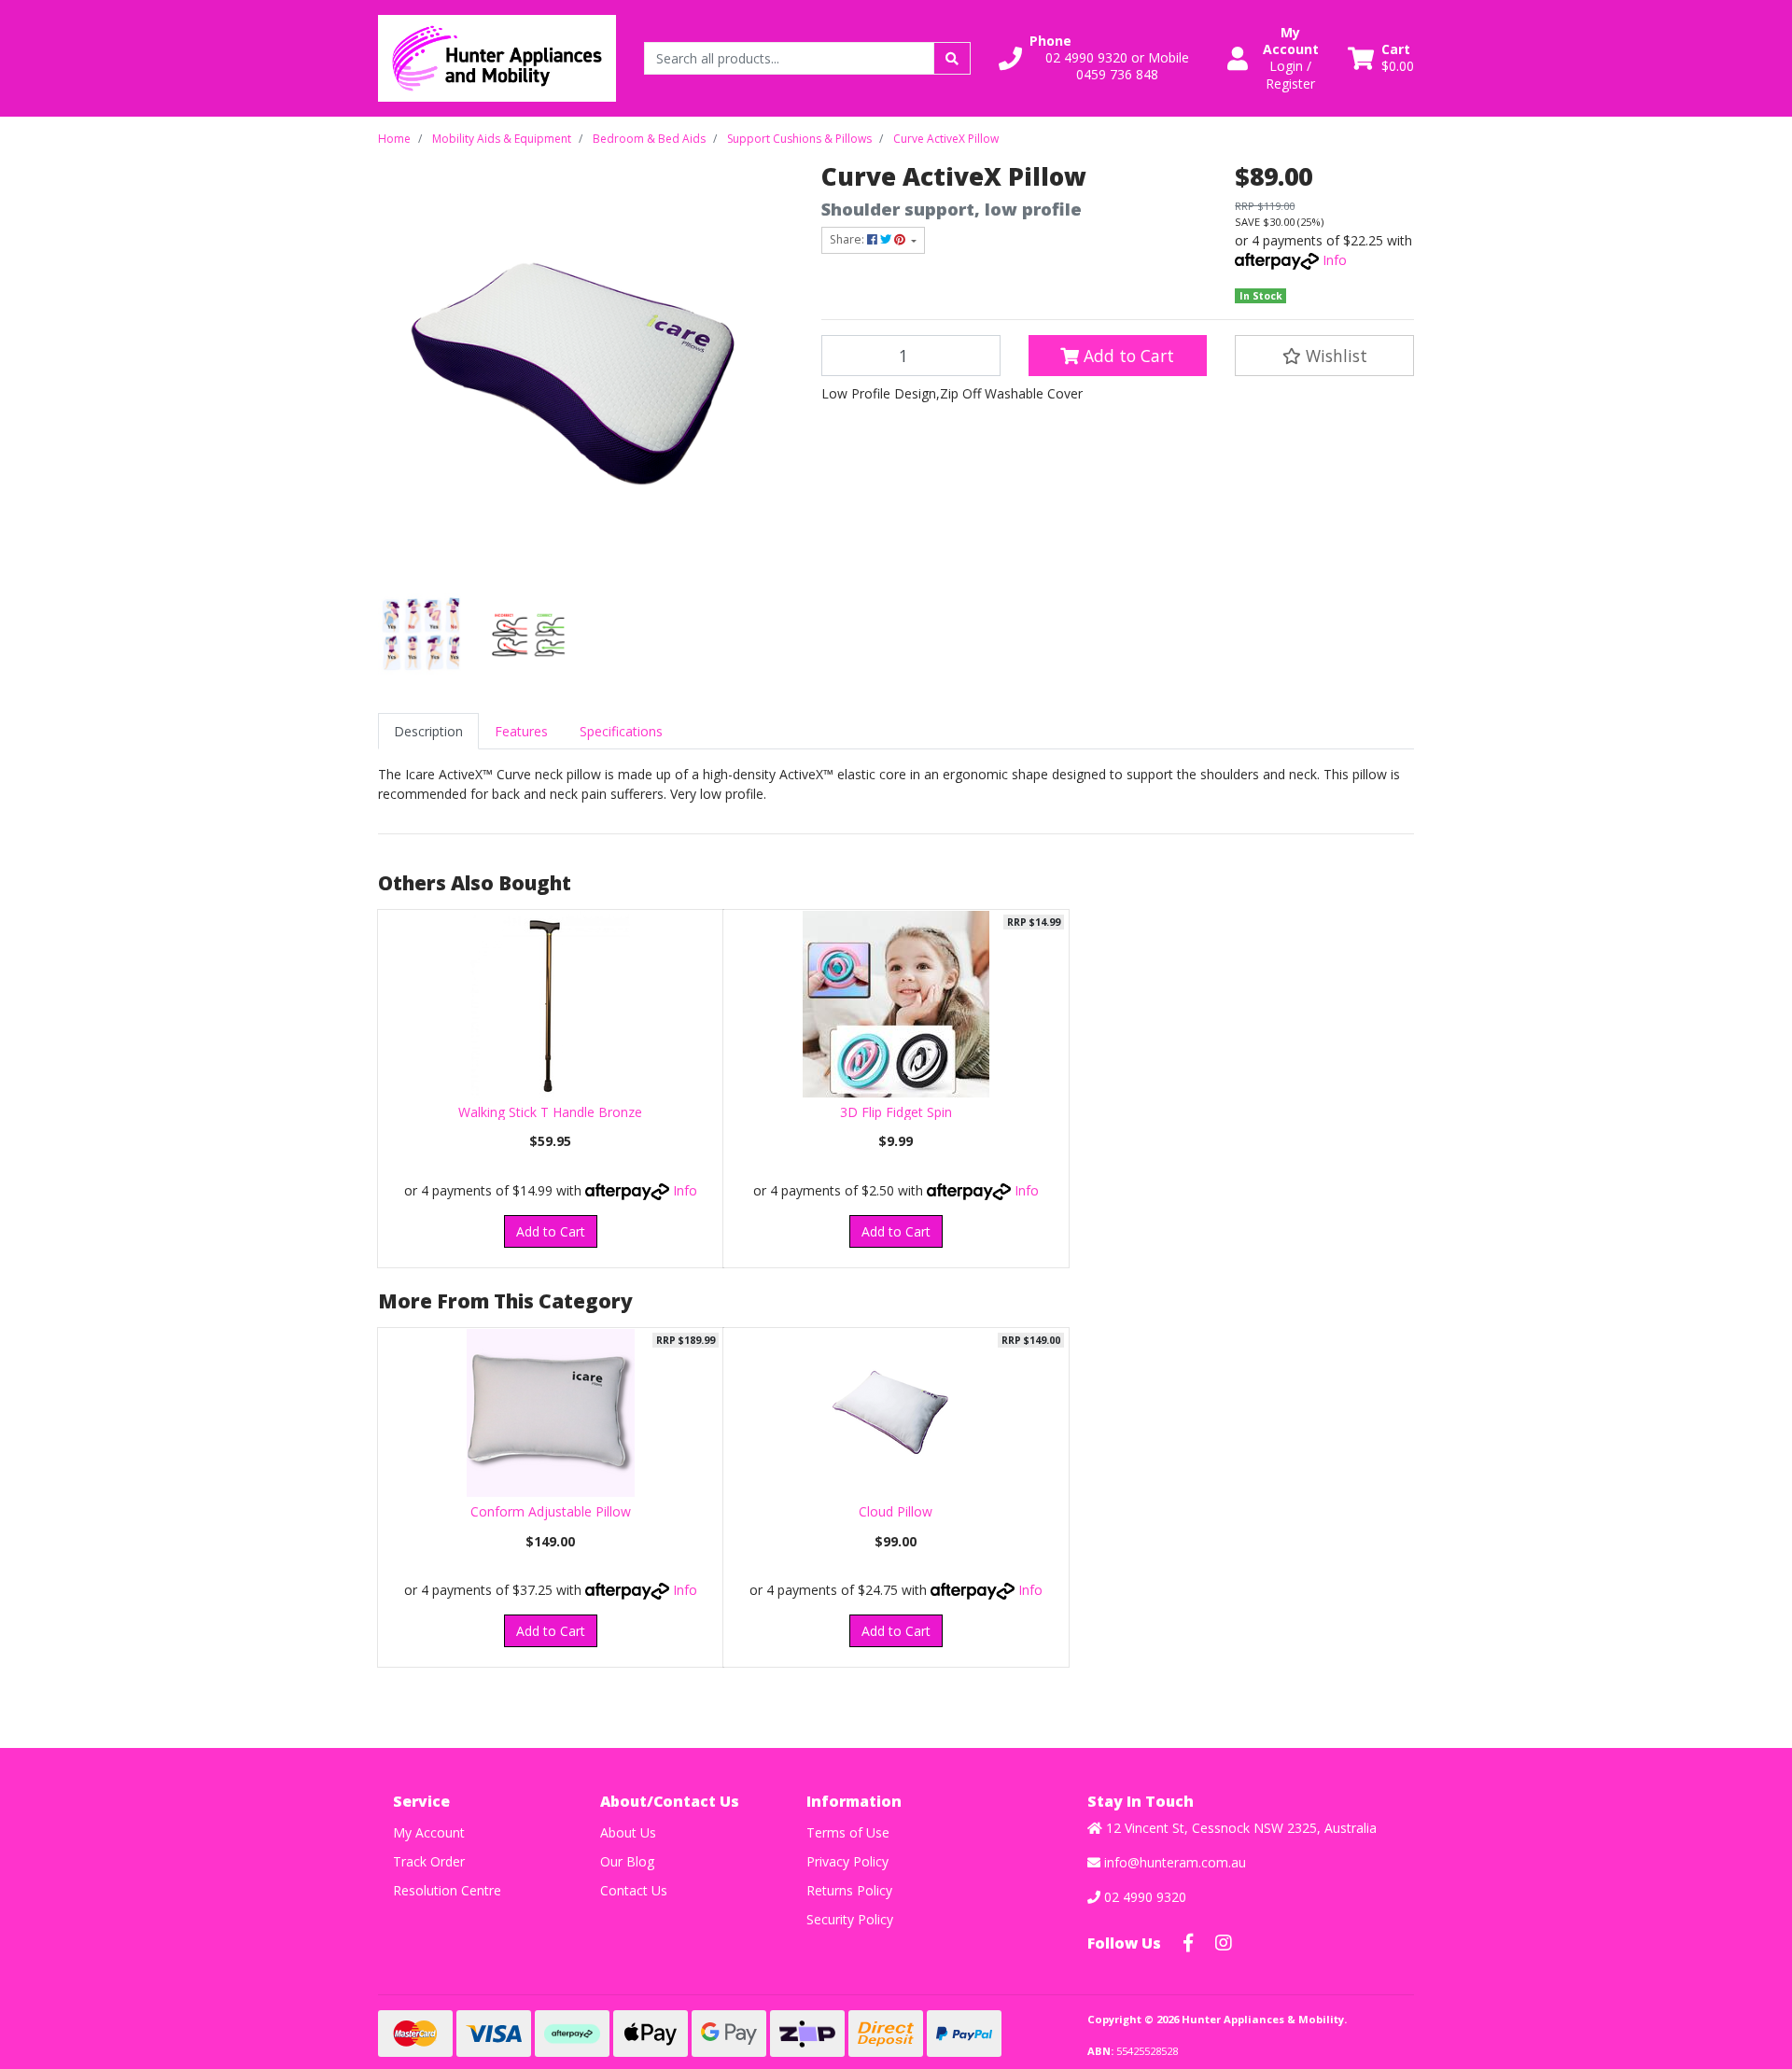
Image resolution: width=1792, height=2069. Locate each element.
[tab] (428, 731)
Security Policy (850, 1919)
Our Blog (627, 1861)
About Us (628, 1832)
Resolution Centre (447, 1890)
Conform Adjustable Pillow (551, 1511)
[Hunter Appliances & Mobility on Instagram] (1224, 1943)
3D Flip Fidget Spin (896, 1112)
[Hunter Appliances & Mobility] (497, 56)
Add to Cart (1127, 356)
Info (1335, 260)
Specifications (621, 731)
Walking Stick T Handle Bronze (550, 1112)
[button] (1102, 58)
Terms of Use (848, 1832)
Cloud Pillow (896, 1511)
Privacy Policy (847, 1861)
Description (428, 731)
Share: (848, 239)
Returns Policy (849, 1890)
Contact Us (634, 1890)
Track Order (429, 1861)
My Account (429, 1832)
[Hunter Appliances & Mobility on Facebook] (1188, 1943)
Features (521, 731)
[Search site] (952, 58)
